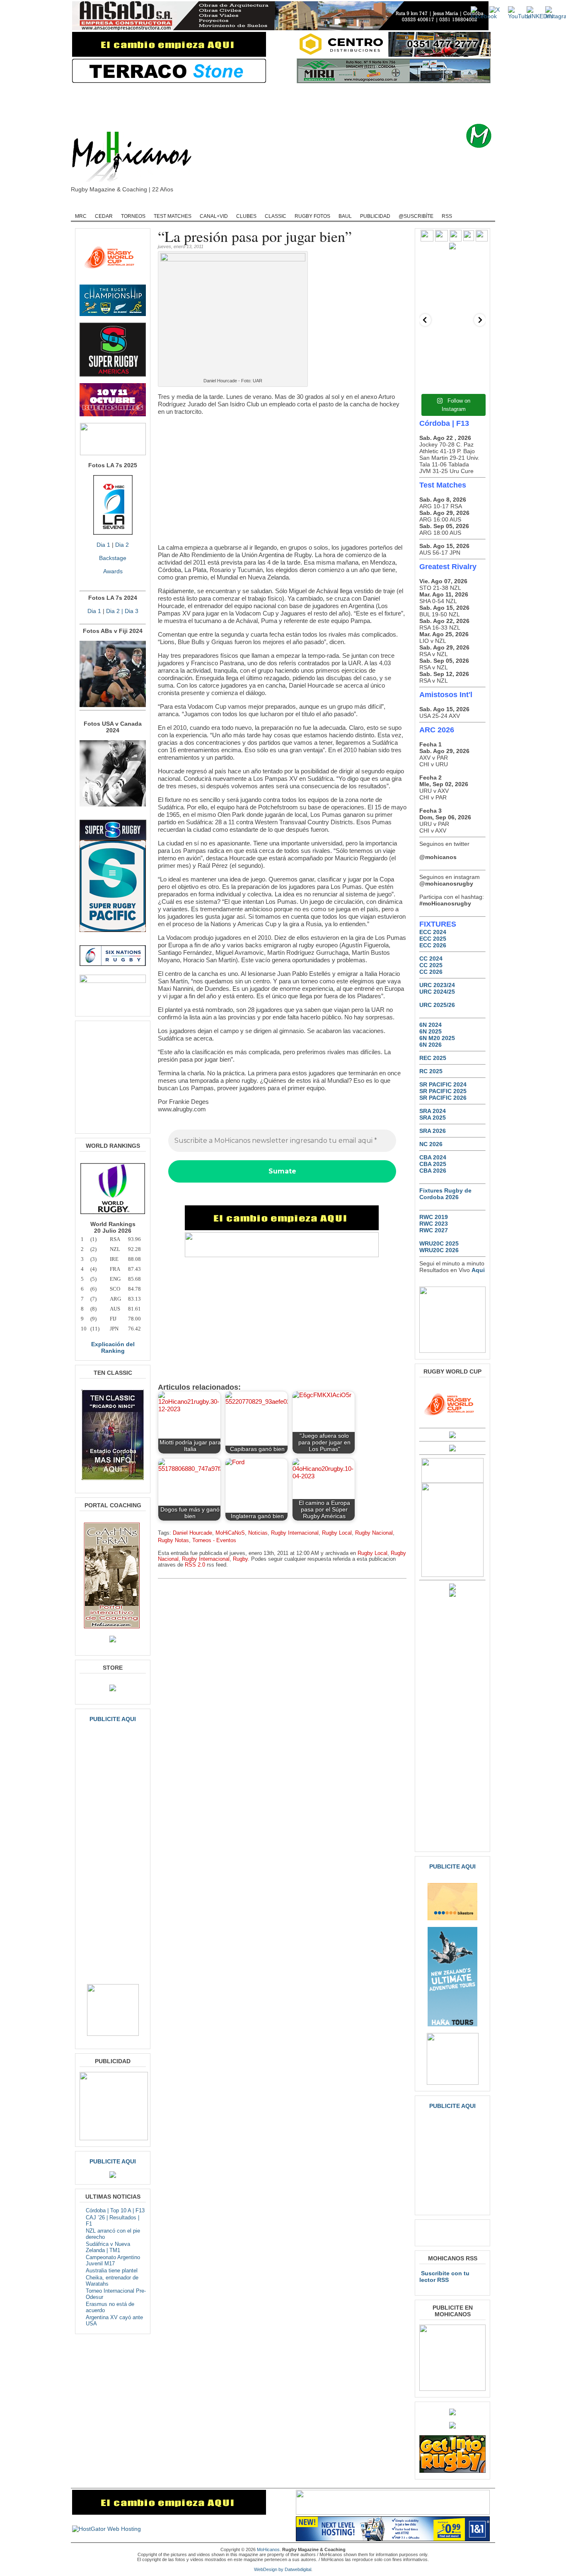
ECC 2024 (433, 932)
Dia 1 (103, 545)
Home (84, 206)
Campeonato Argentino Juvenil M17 (113, 2260)
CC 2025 (431, 965)
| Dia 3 (129, 611)
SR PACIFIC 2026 (443, 1098)
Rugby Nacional (374, 1533)
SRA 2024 (433, 1111)
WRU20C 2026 (439, 1250)
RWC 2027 (434, 1230)
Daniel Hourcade (192, 1533)
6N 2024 (431, 1025)
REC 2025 (433, 1058)
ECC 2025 (433, 939)
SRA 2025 (433, 1118)
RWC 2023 (434, 1224)
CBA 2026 (433, 1171)
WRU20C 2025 (439, 1243)
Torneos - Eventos (214, 1540)
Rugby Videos (412, 206)
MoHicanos (268, 2549)
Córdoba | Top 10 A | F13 (115, 2210)
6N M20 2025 (437, 1038)
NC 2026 (431, 1144)
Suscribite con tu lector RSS (444, 2277)
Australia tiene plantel (112, 2271)
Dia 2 (122, 545)
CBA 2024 (433, 1157)
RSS (447, 216)
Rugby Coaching (262, 206)
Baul (345, 216)
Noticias (258, 1533)
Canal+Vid (214, 216)
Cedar (104, 216)
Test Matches (173, 216)
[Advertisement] (296, 104)
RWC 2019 (434, 1217)
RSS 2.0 (195, 1565)
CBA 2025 (433, 1164)
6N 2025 (431, 1031)
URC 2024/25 (437, 992)
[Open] (452, 287)
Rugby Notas (173, 1540)
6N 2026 (431, 1045)
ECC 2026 (433, 945)
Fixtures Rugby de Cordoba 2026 (445, 1194)
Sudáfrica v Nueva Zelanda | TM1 (108, 2247)
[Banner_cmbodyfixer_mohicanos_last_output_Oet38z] (282, 1228)
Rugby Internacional (295, 1533)
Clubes (246, 216)
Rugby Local (337, 1533)
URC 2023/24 (437, 985)
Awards (113, 571)
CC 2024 (431, 958)
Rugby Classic (213, 206)
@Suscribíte (416, 216)
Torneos (133, 216)
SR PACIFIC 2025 (443, 1091)
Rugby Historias (314, 206)
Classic (276, 216)
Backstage (113, 558)
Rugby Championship (157, 206)
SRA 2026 (433, 1131)
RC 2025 (431, 1071)
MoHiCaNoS (230, 1533)
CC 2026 (431, 972)
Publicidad (375, 216)
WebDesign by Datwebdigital (283, 2569)
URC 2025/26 (437, 1005)
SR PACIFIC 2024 (443, 1084)
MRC (81, 216)
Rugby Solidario (364, 206)
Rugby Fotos (312, 216)
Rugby (112, 206)
